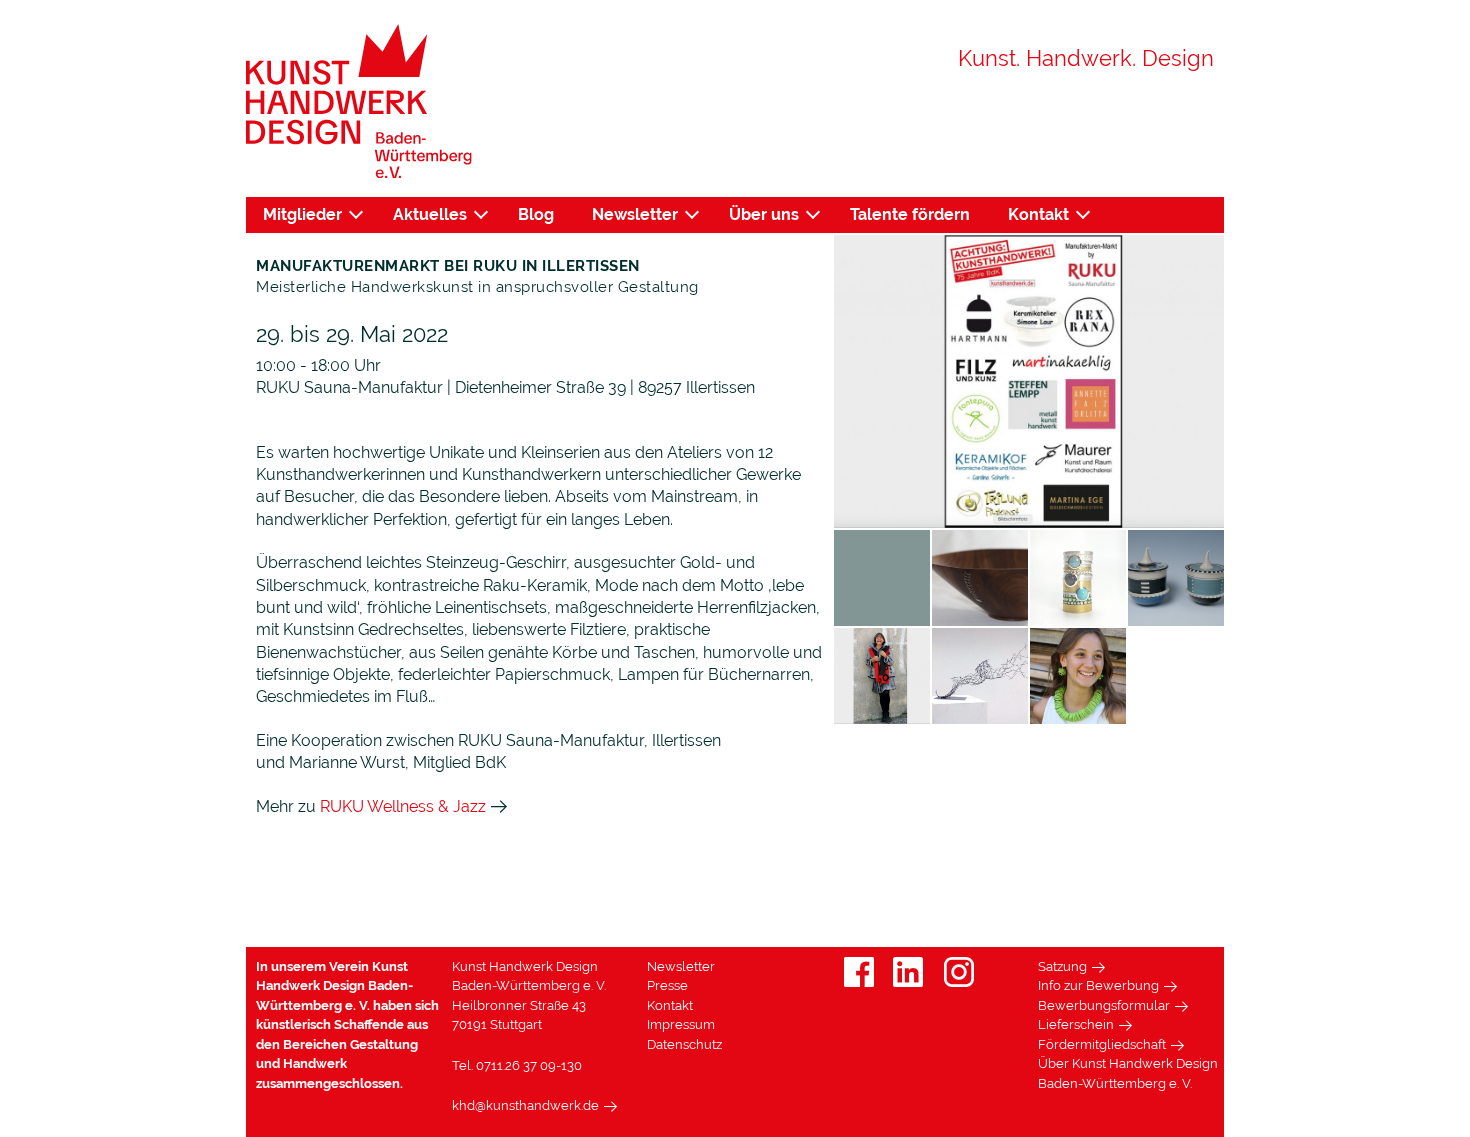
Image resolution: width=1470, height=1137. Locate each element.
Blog (536, 214)
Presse (667, 985)
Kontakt (1038, 214)
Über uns (764, 214)
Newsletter (635, 214)
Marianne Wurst (347, 762)
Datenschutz (684, 1044)
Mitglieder (302, 214)
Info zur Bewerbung (1098, 985)
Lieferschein (1076, 1024)
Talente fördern (910, 214)
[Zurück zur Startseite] (359, 101)
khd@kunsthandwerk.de (525, 1105)
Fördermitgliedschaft (1102, 1044)
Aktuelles (430, 214)
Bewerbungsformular (1104, 1005)
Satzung (1062, 966)
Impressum (681, 1024)
